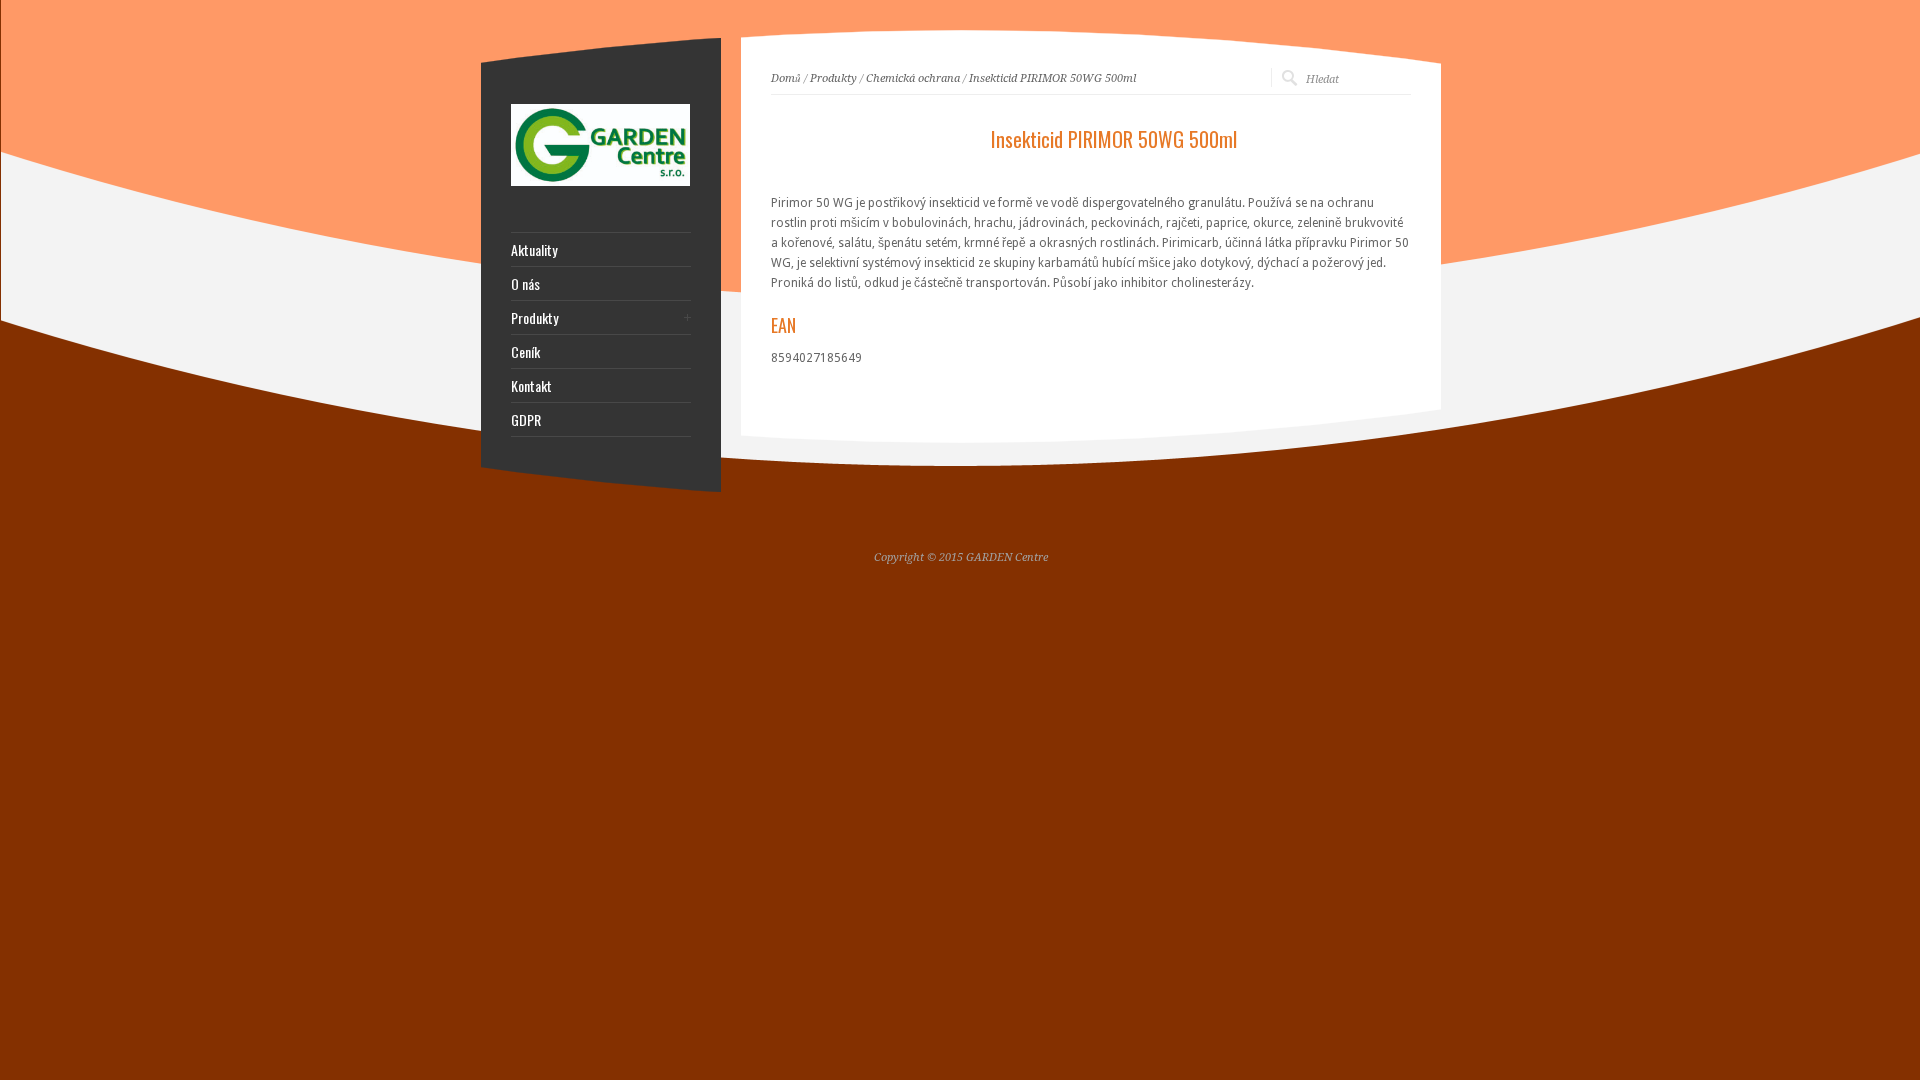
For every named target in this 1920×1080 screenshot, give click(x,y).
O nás (525, 284)
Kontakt (531, 386)
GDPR (526, 420)
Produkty (833, 78)
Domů (786, 78)
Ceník (525, 352)
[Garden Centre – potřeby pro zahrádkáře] (601, 182)
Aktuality (534, 250)
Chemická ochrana (913, 78)
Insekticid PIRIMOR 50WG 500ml (1052, 78)
